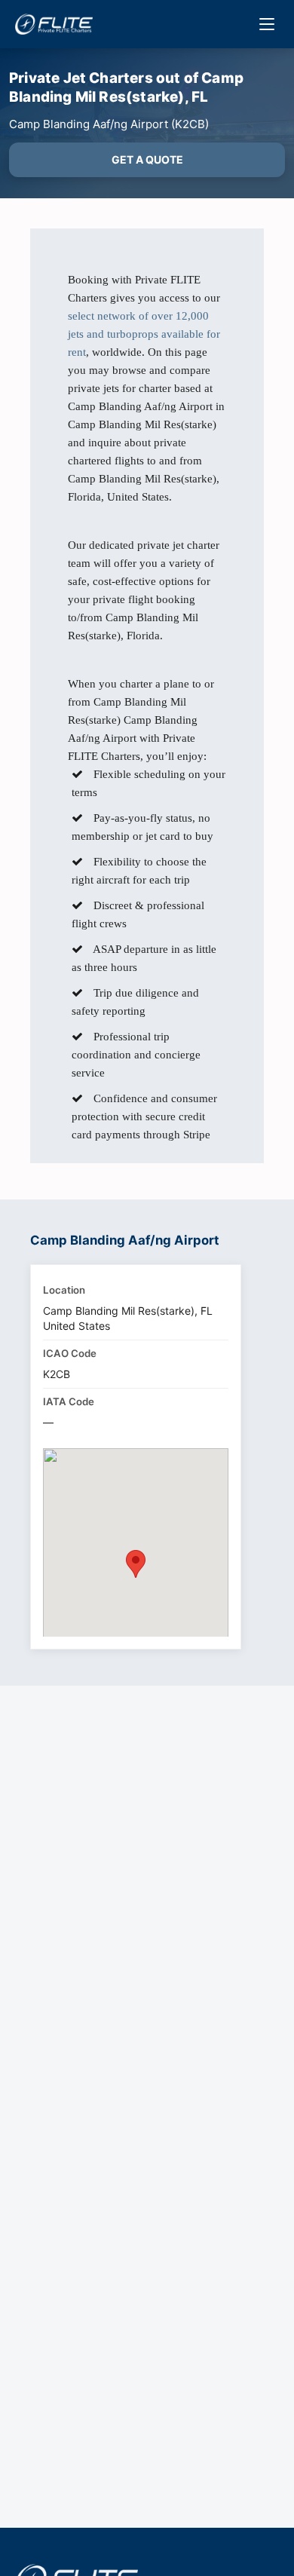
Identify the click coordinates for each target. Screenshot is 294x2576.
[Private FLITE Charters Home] (54, 24)
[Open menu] (267, 24)
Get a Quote (147, 159)
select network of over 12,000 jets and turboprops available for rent (144, 334)
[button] (136, 1564)
